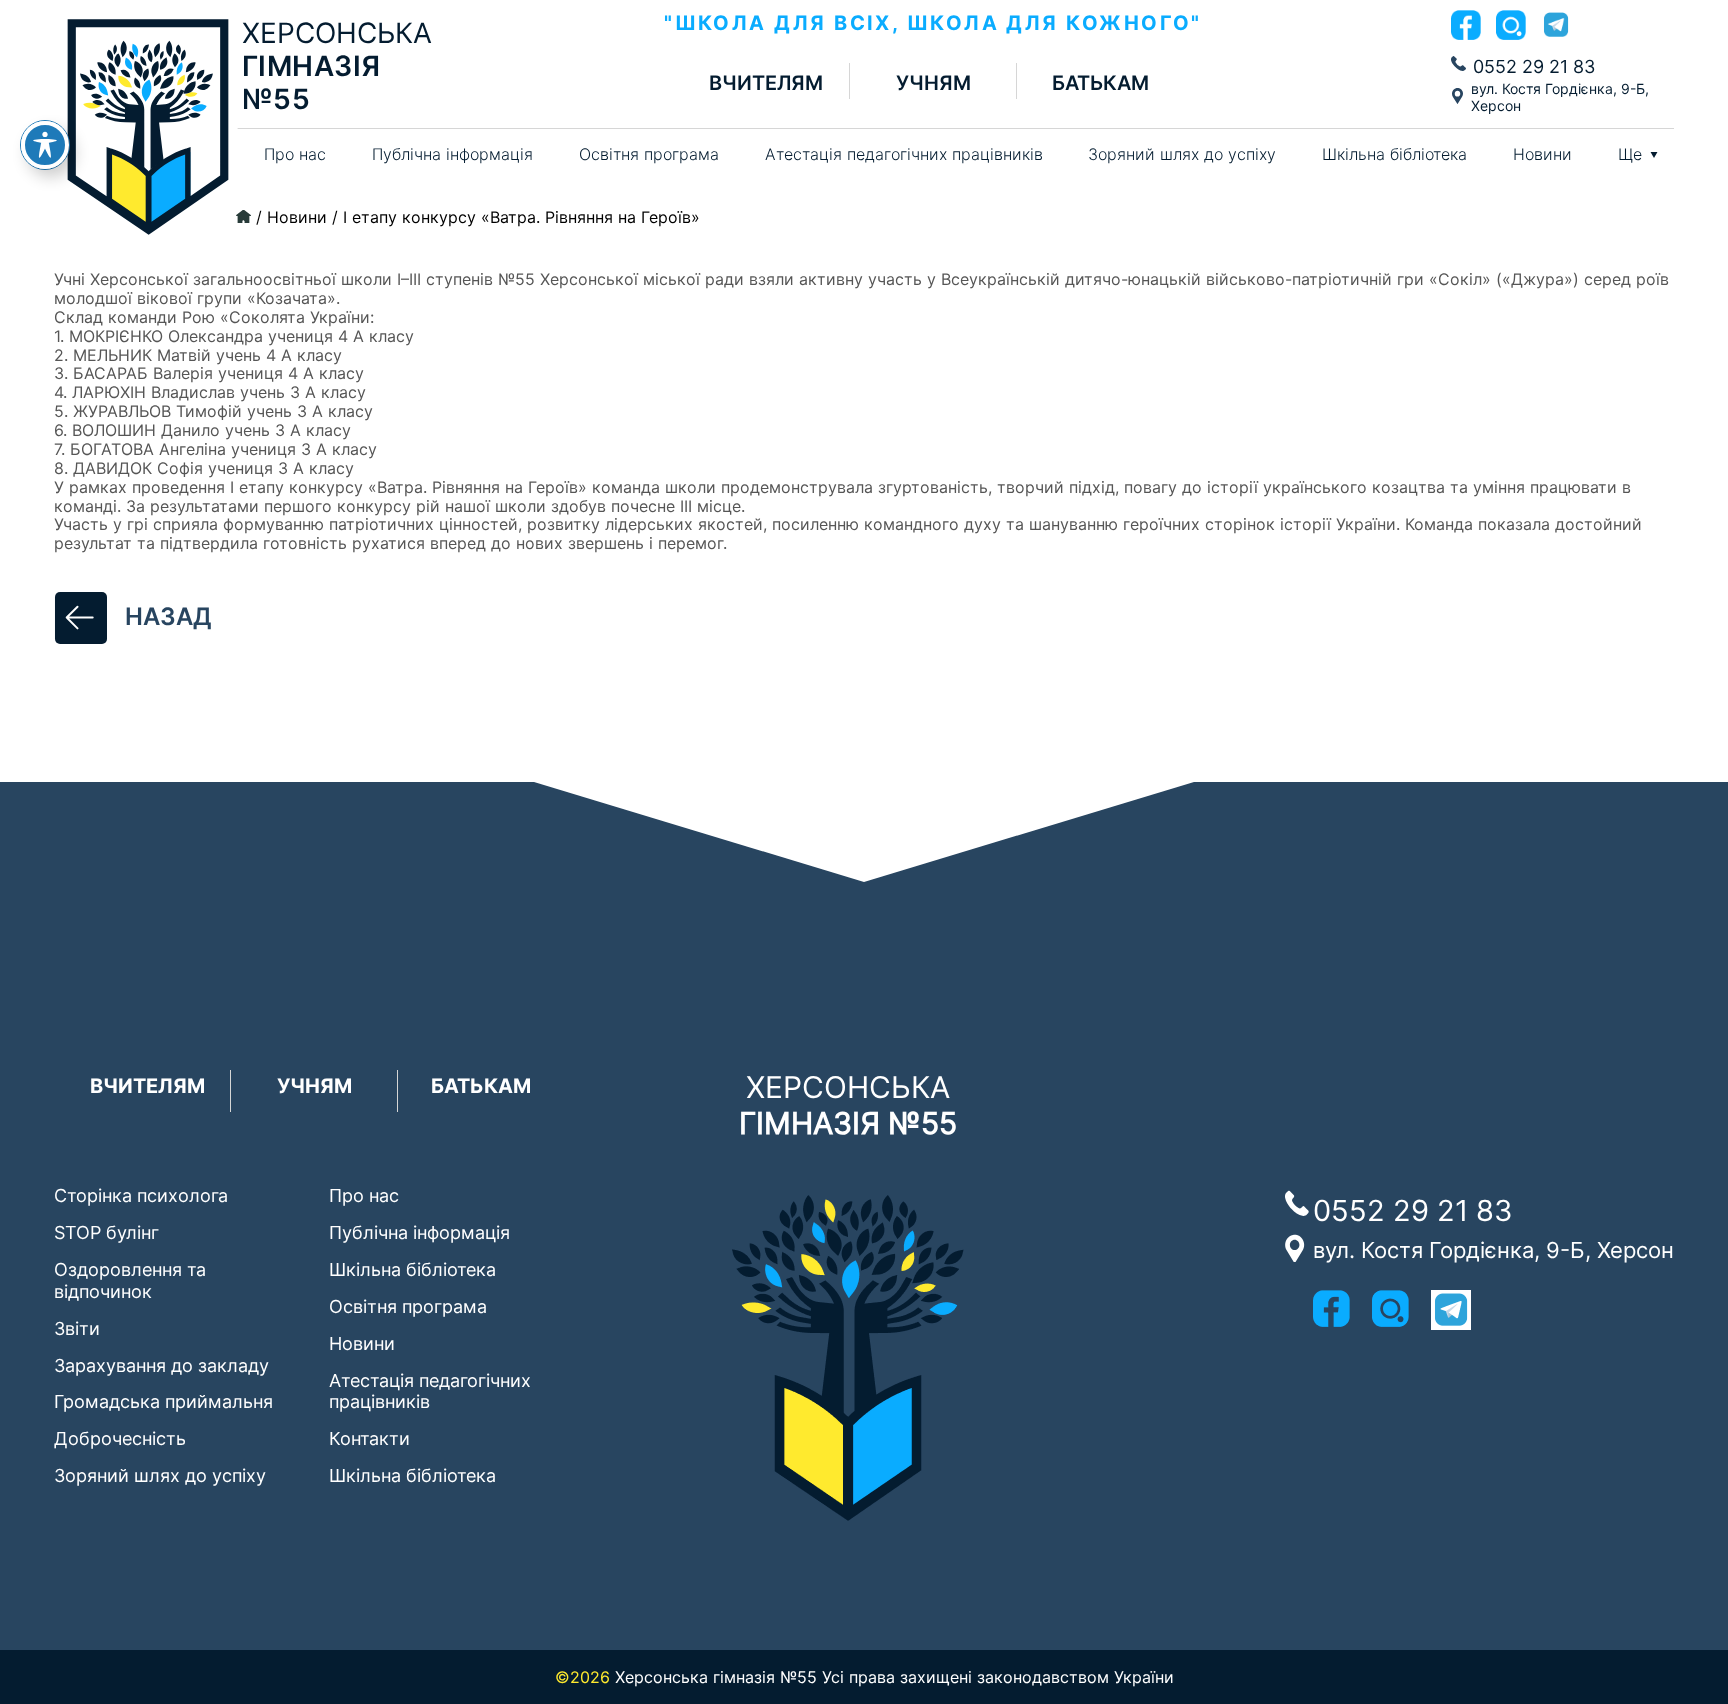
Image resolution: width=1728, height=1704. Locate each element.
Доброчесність (120, 1438)
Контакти (369, 1438)
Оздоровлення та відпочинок (130, 1280)
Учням (933, 83)
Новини (1542, 154)
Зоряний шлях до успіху (1182, 154)
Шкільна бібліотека (1394, 154)
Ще (1630, 154)
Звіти (77, 1328)
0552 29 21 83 (1534, 66)
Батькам (1100, 83)
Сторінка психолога (141, 1195)
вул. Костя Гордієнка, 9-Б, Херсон (1560, 97)
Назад (168, 616)
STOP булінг (106, 1232)
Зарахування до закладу (161, 1365)
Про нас (295, 154)
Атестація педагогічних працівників (904, 154)
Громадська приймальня (163, 1401)
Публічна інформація (452, 154)
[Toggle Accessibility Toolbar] (45, 145)
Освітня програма (649, 154)
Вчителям (766, 83)
